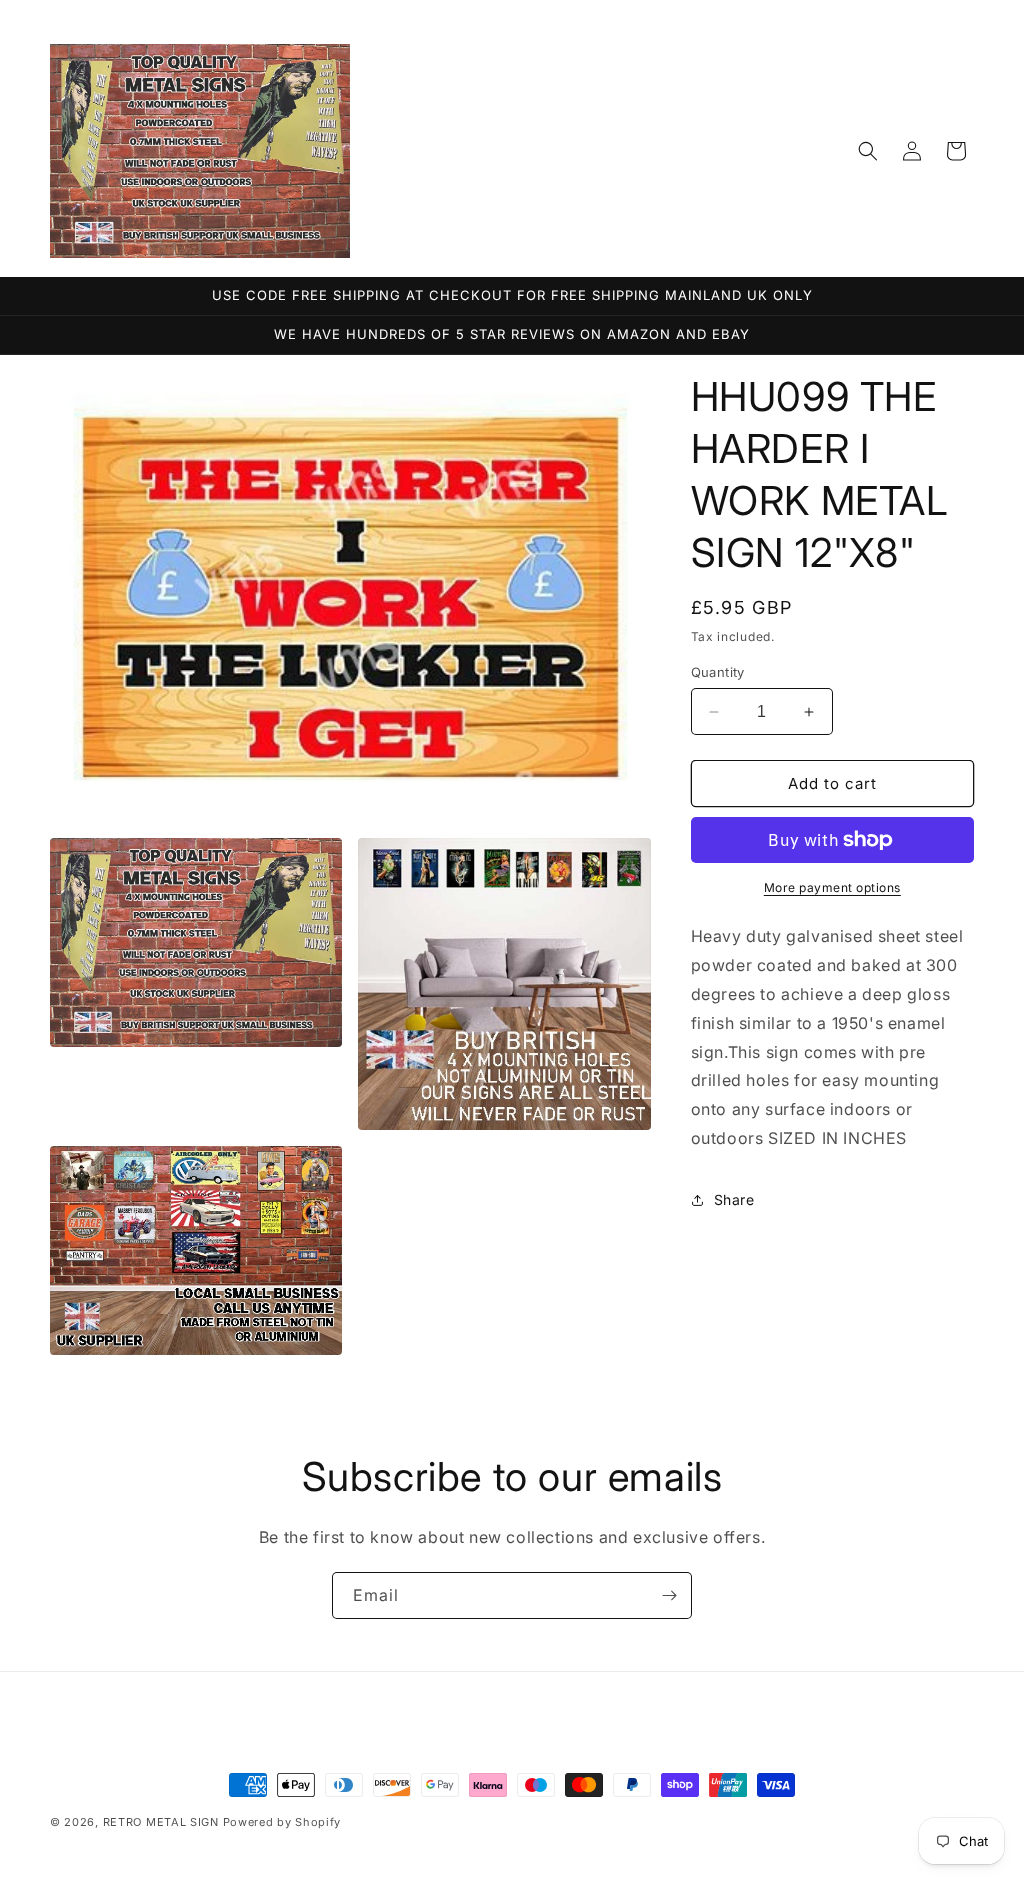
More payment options (832, 887)
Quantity (718, 672)
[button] (868, 151)
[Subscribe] (669, 1595)
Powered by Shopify (282, 1822)
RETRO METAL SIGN (161, 1822)
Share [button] (734, 1199)
